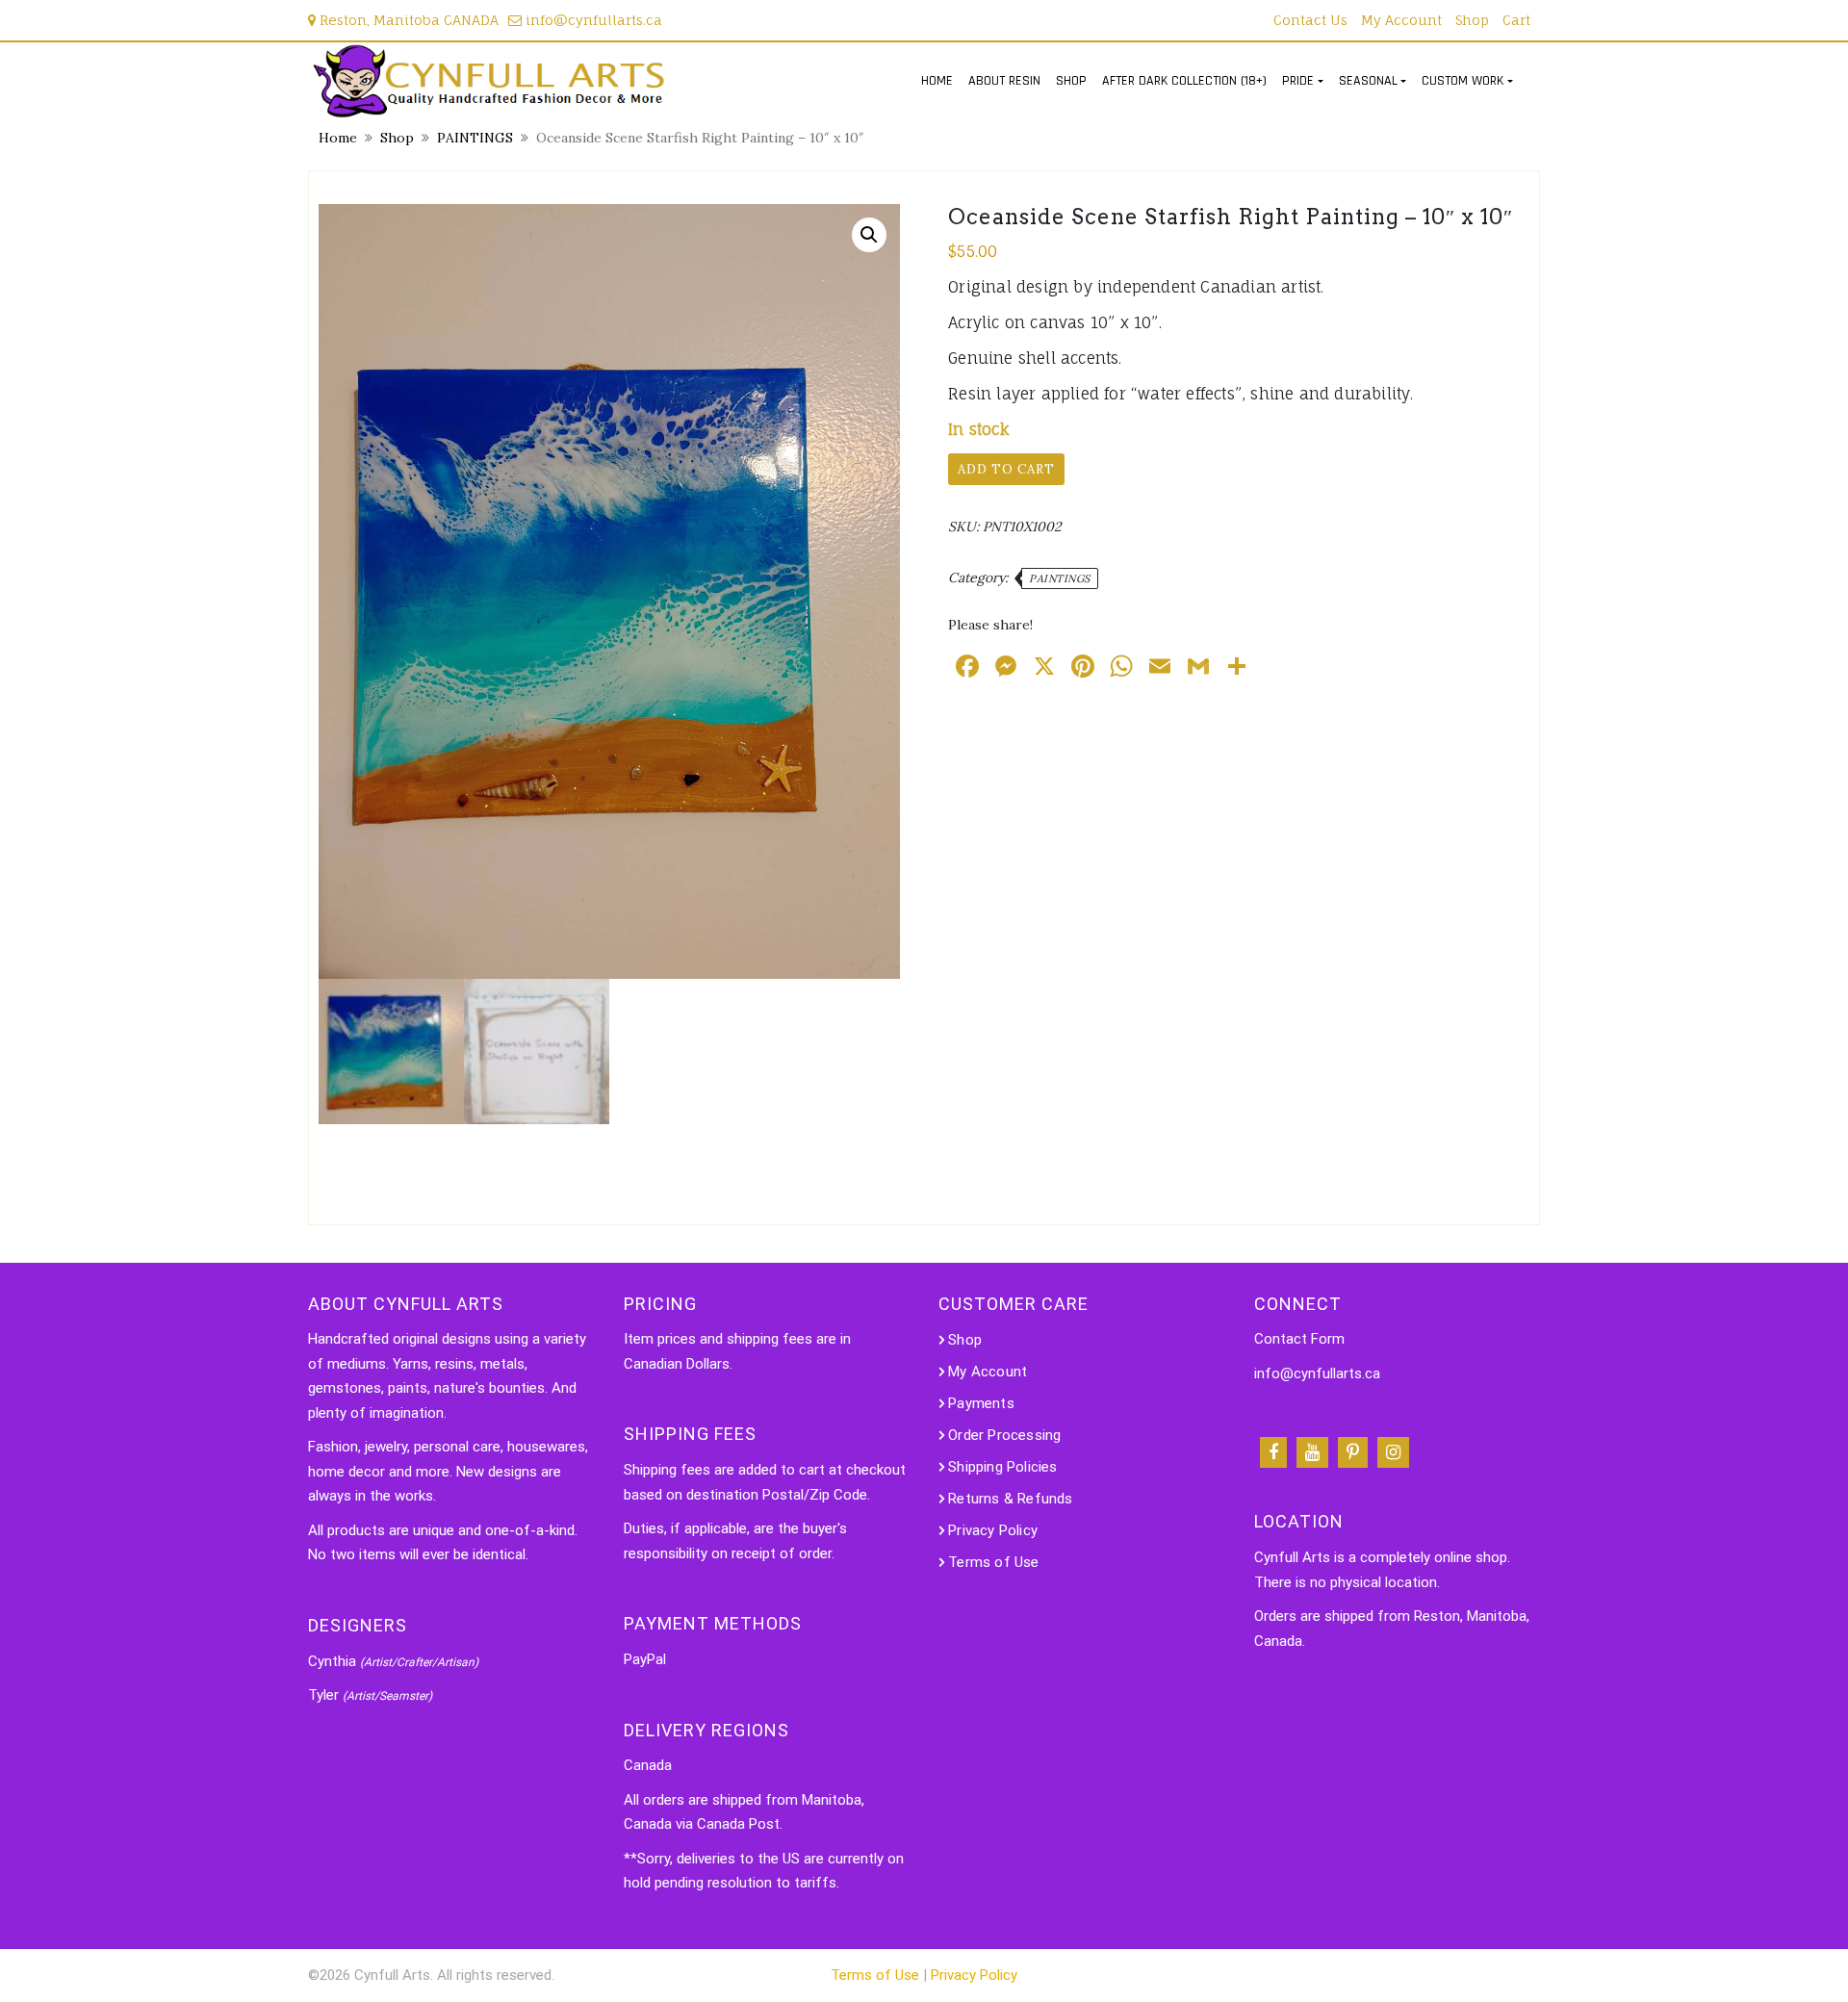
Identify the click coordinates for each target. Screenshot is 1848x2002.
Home (338, 138)
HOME (937, 81)
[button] (869, 235)
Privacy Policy (993, 1530)
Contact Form (1299, 1339)
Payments (981, 1403)
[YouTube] (1312, 1452)
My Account (1401, 20)
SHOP (1071, 81)
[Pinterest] (1353, 1452)
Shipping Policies (1002, 1467)
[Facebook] (1273, 1452)
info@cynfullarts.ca (592, 20)
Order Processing (1004, 1435)
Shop (1472, 20)
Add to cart (1006, 469)
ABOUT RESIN (1004, 81)
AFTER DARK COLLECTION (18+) (1184, 81)
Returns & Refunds (1010, 1499)
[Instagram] (1393, 1452)
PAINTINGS (475, 138)
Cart (1516, 20)
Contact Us (1310, 20)
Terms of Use (993, 1562)
